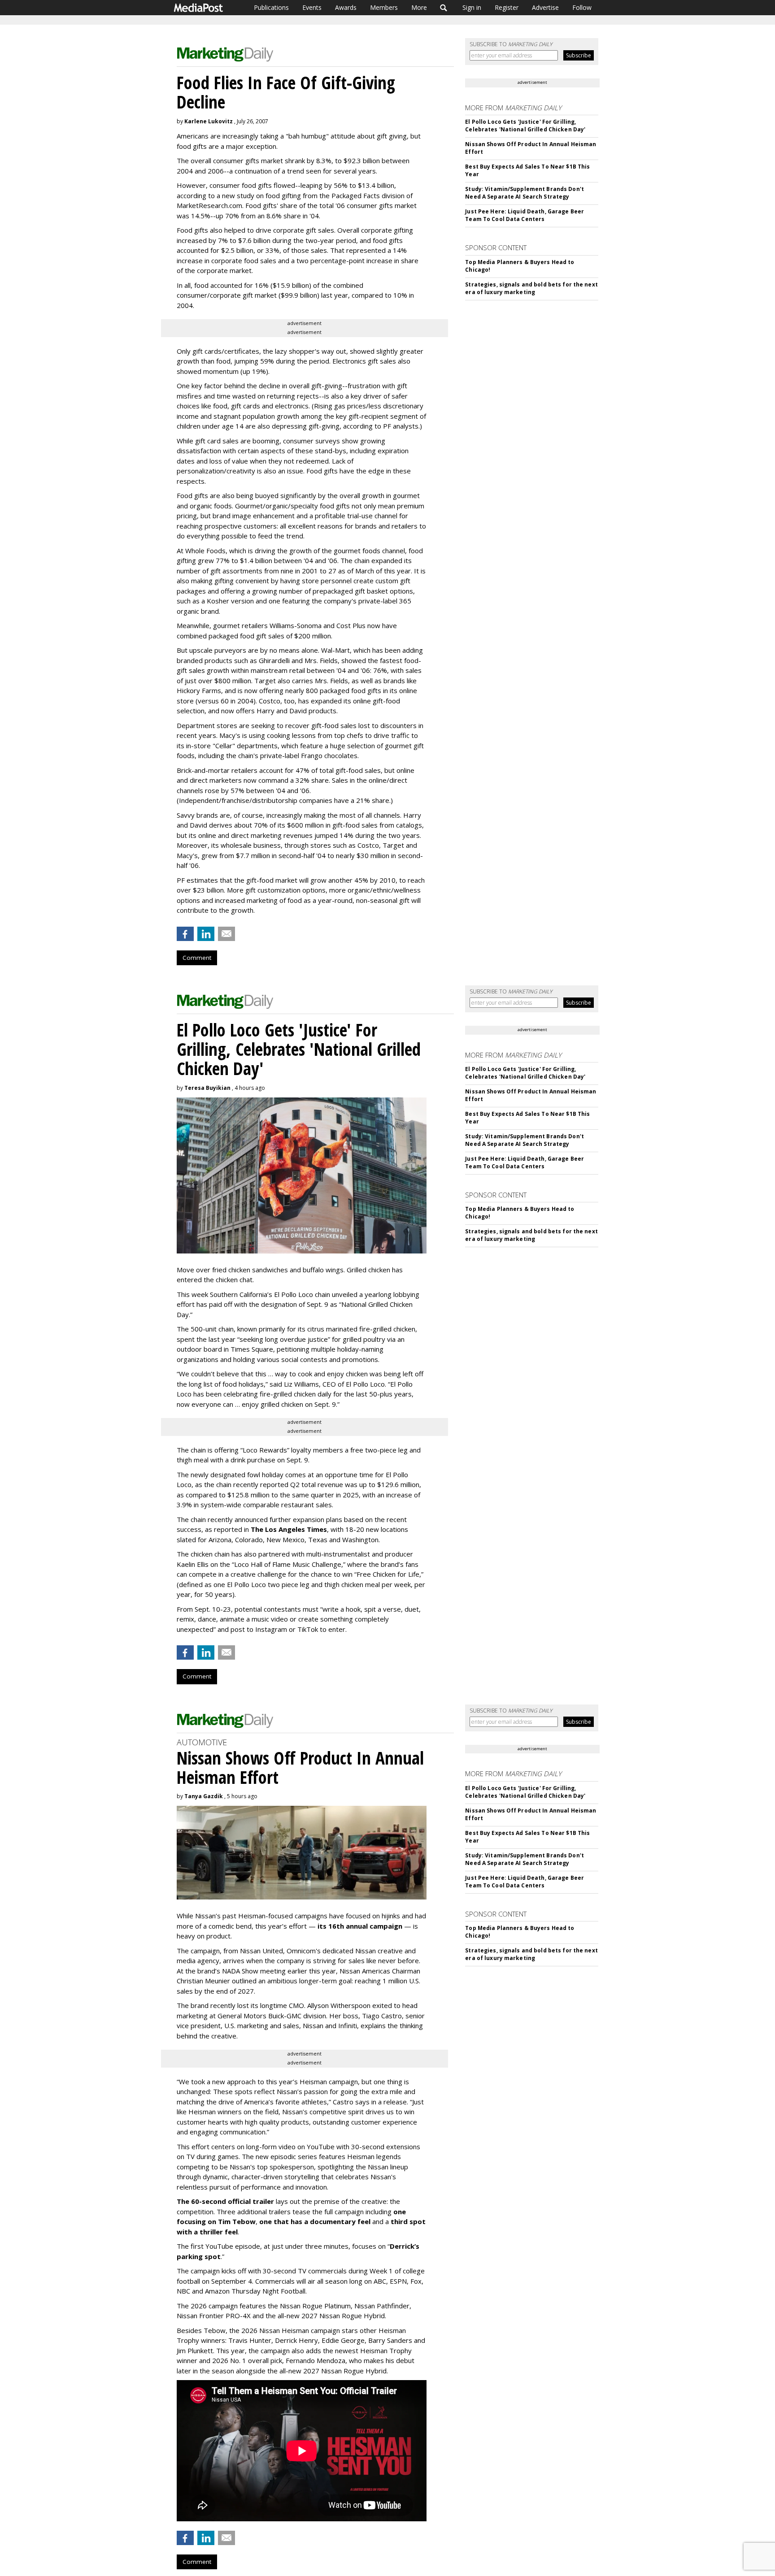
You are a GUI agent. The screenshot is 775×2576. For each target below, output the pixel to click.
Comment (197, 958)
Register (507, 7)
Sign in (472, 7)
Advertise (545, 7)
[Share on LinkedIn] (206, 934)
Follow (582, 7)
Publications (271, 7)
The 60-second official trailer (225, 2201)
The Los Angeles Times (289, 1529)
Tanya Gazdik (204, 1796)
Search (444, 8)
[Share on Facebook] (185, 934)
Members (384, 7)
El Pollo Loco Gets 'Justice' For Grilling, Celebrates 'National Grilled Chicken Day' (525, 126)
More (419, 7)
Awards (346, 7)
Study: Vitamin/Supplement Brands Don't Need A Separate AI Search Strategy (525, 193)
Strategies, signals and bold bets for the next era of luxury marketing (531, 288)
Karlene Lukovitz (209, 121)
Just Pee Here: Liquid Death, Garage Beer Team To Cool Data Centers (525, 215)
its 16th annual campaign (360, 1926)
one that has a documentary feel (315, 2221)
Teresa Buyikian (207, 1088)
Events (312, 7)
